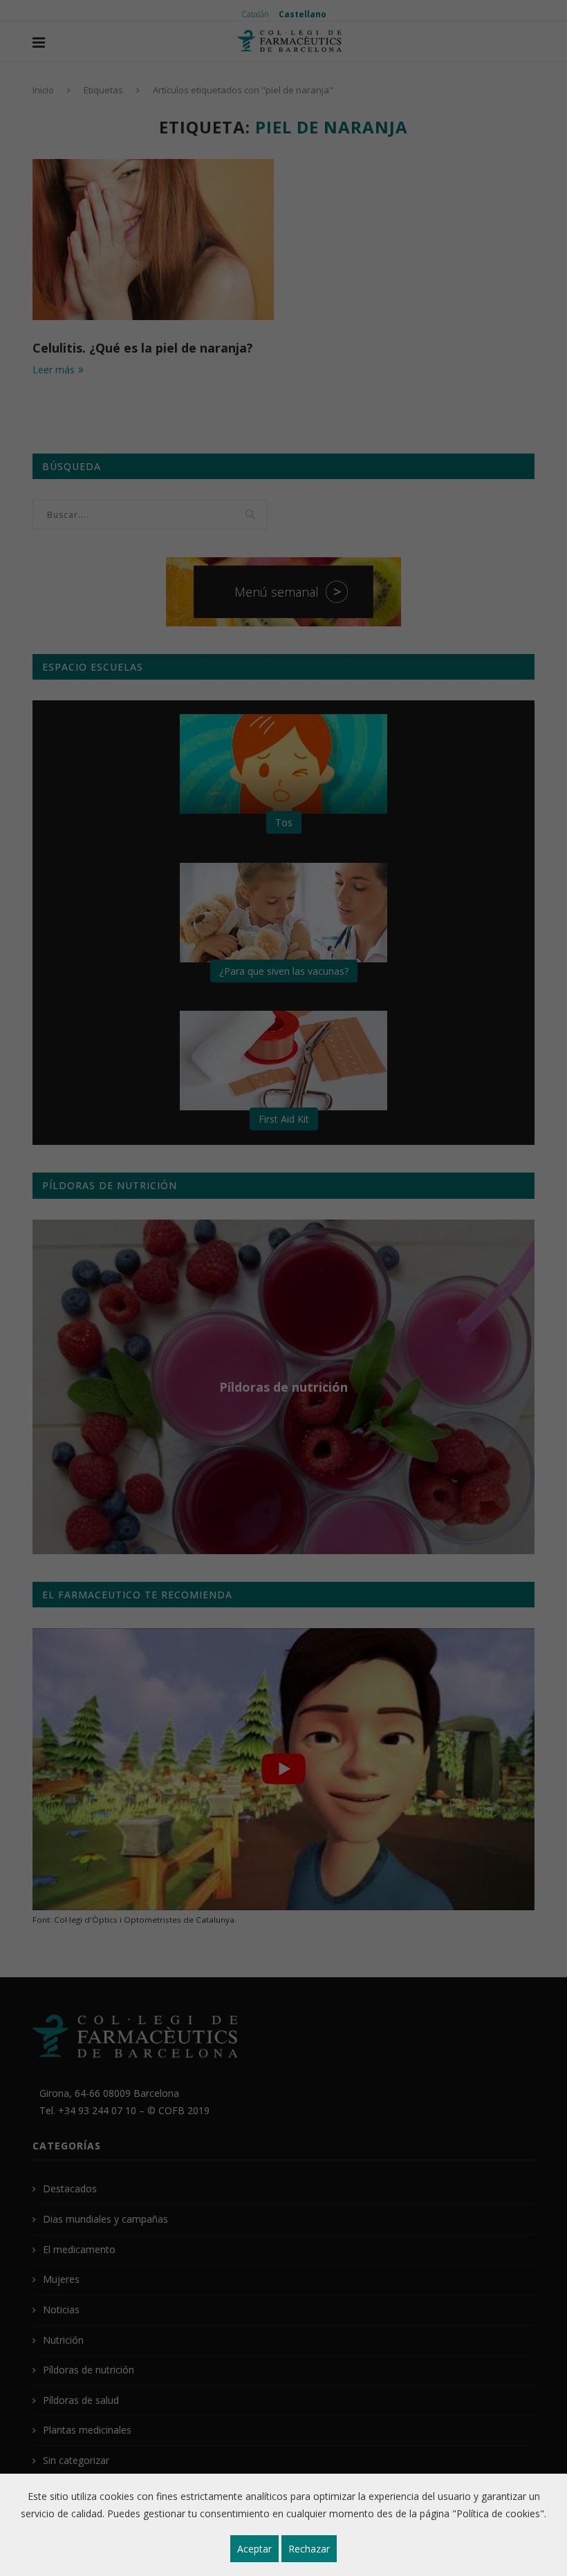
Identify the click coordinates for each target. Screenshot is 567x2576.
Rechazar (309, 2549)
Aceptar (254, 2549)
